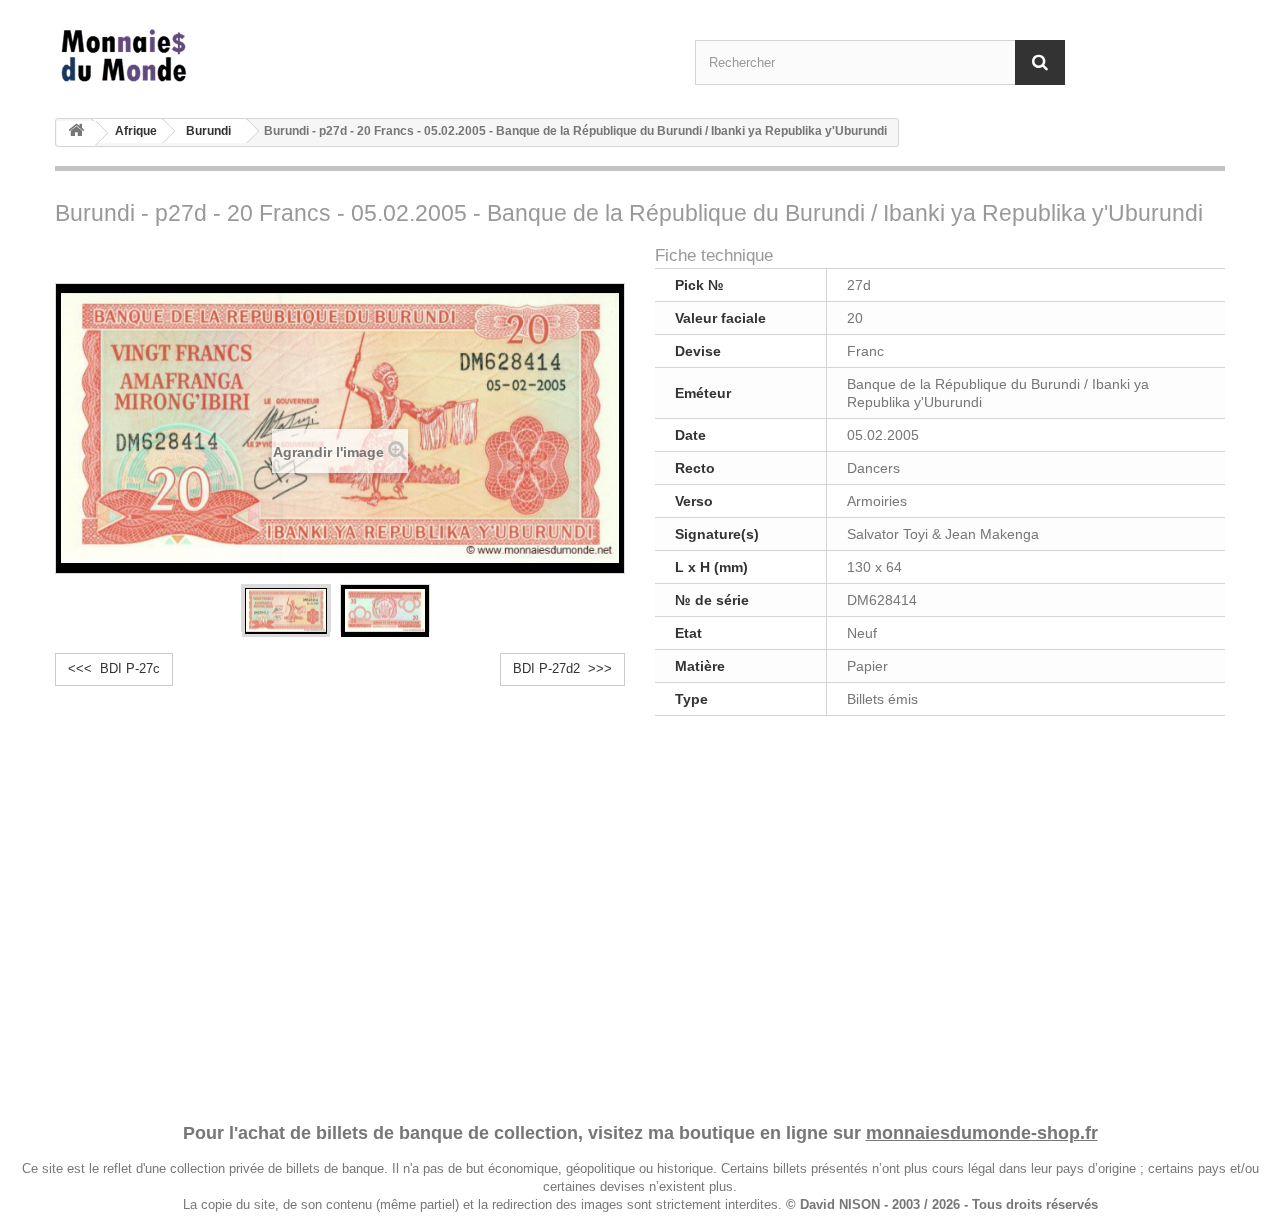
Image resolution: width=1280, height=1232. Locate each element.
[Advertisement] (640, 916)
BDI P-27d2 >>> (562, 668)
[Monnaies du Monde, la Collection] (240, 56)
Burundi (208, 131)
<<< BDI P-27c (114, 668)
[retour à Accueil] (76, 133)
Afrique (136, 131)
